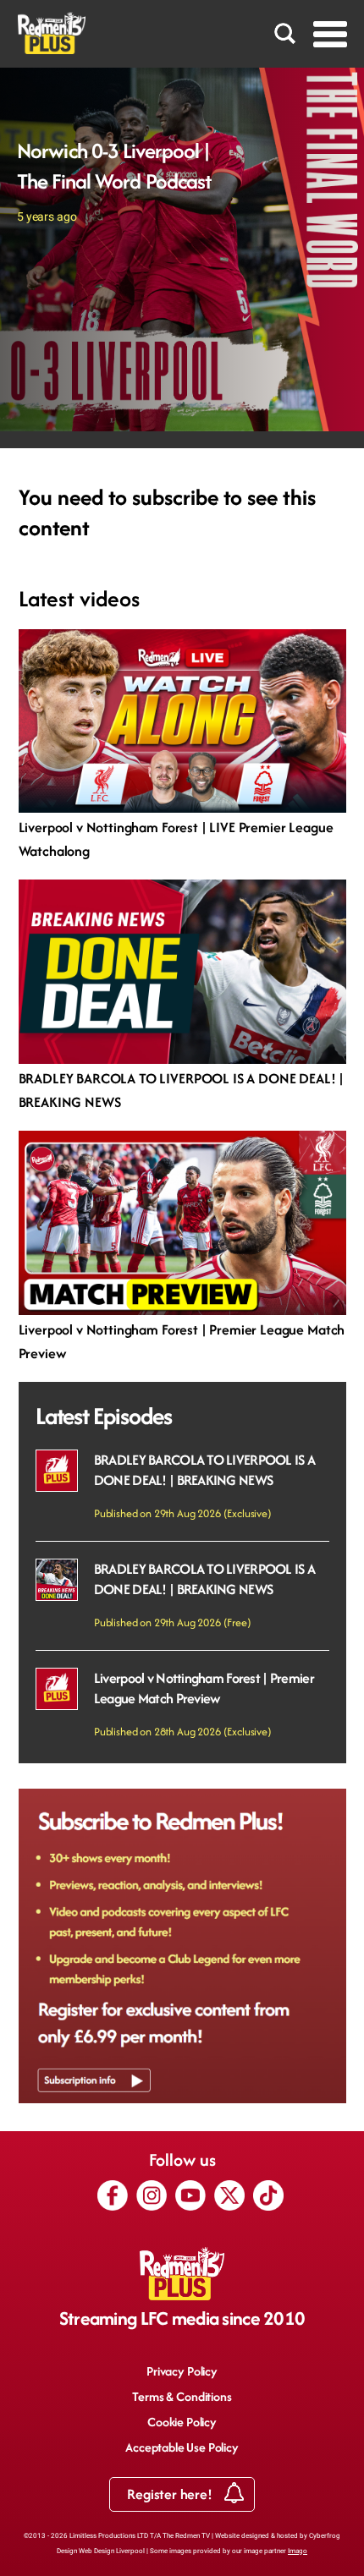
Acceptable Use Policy (182, 2447)
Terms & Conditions (182, 2396)
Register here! (171, 2494)
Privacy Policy (182, 2371)
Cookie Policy (182, 2422)
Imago (298, 2551)
